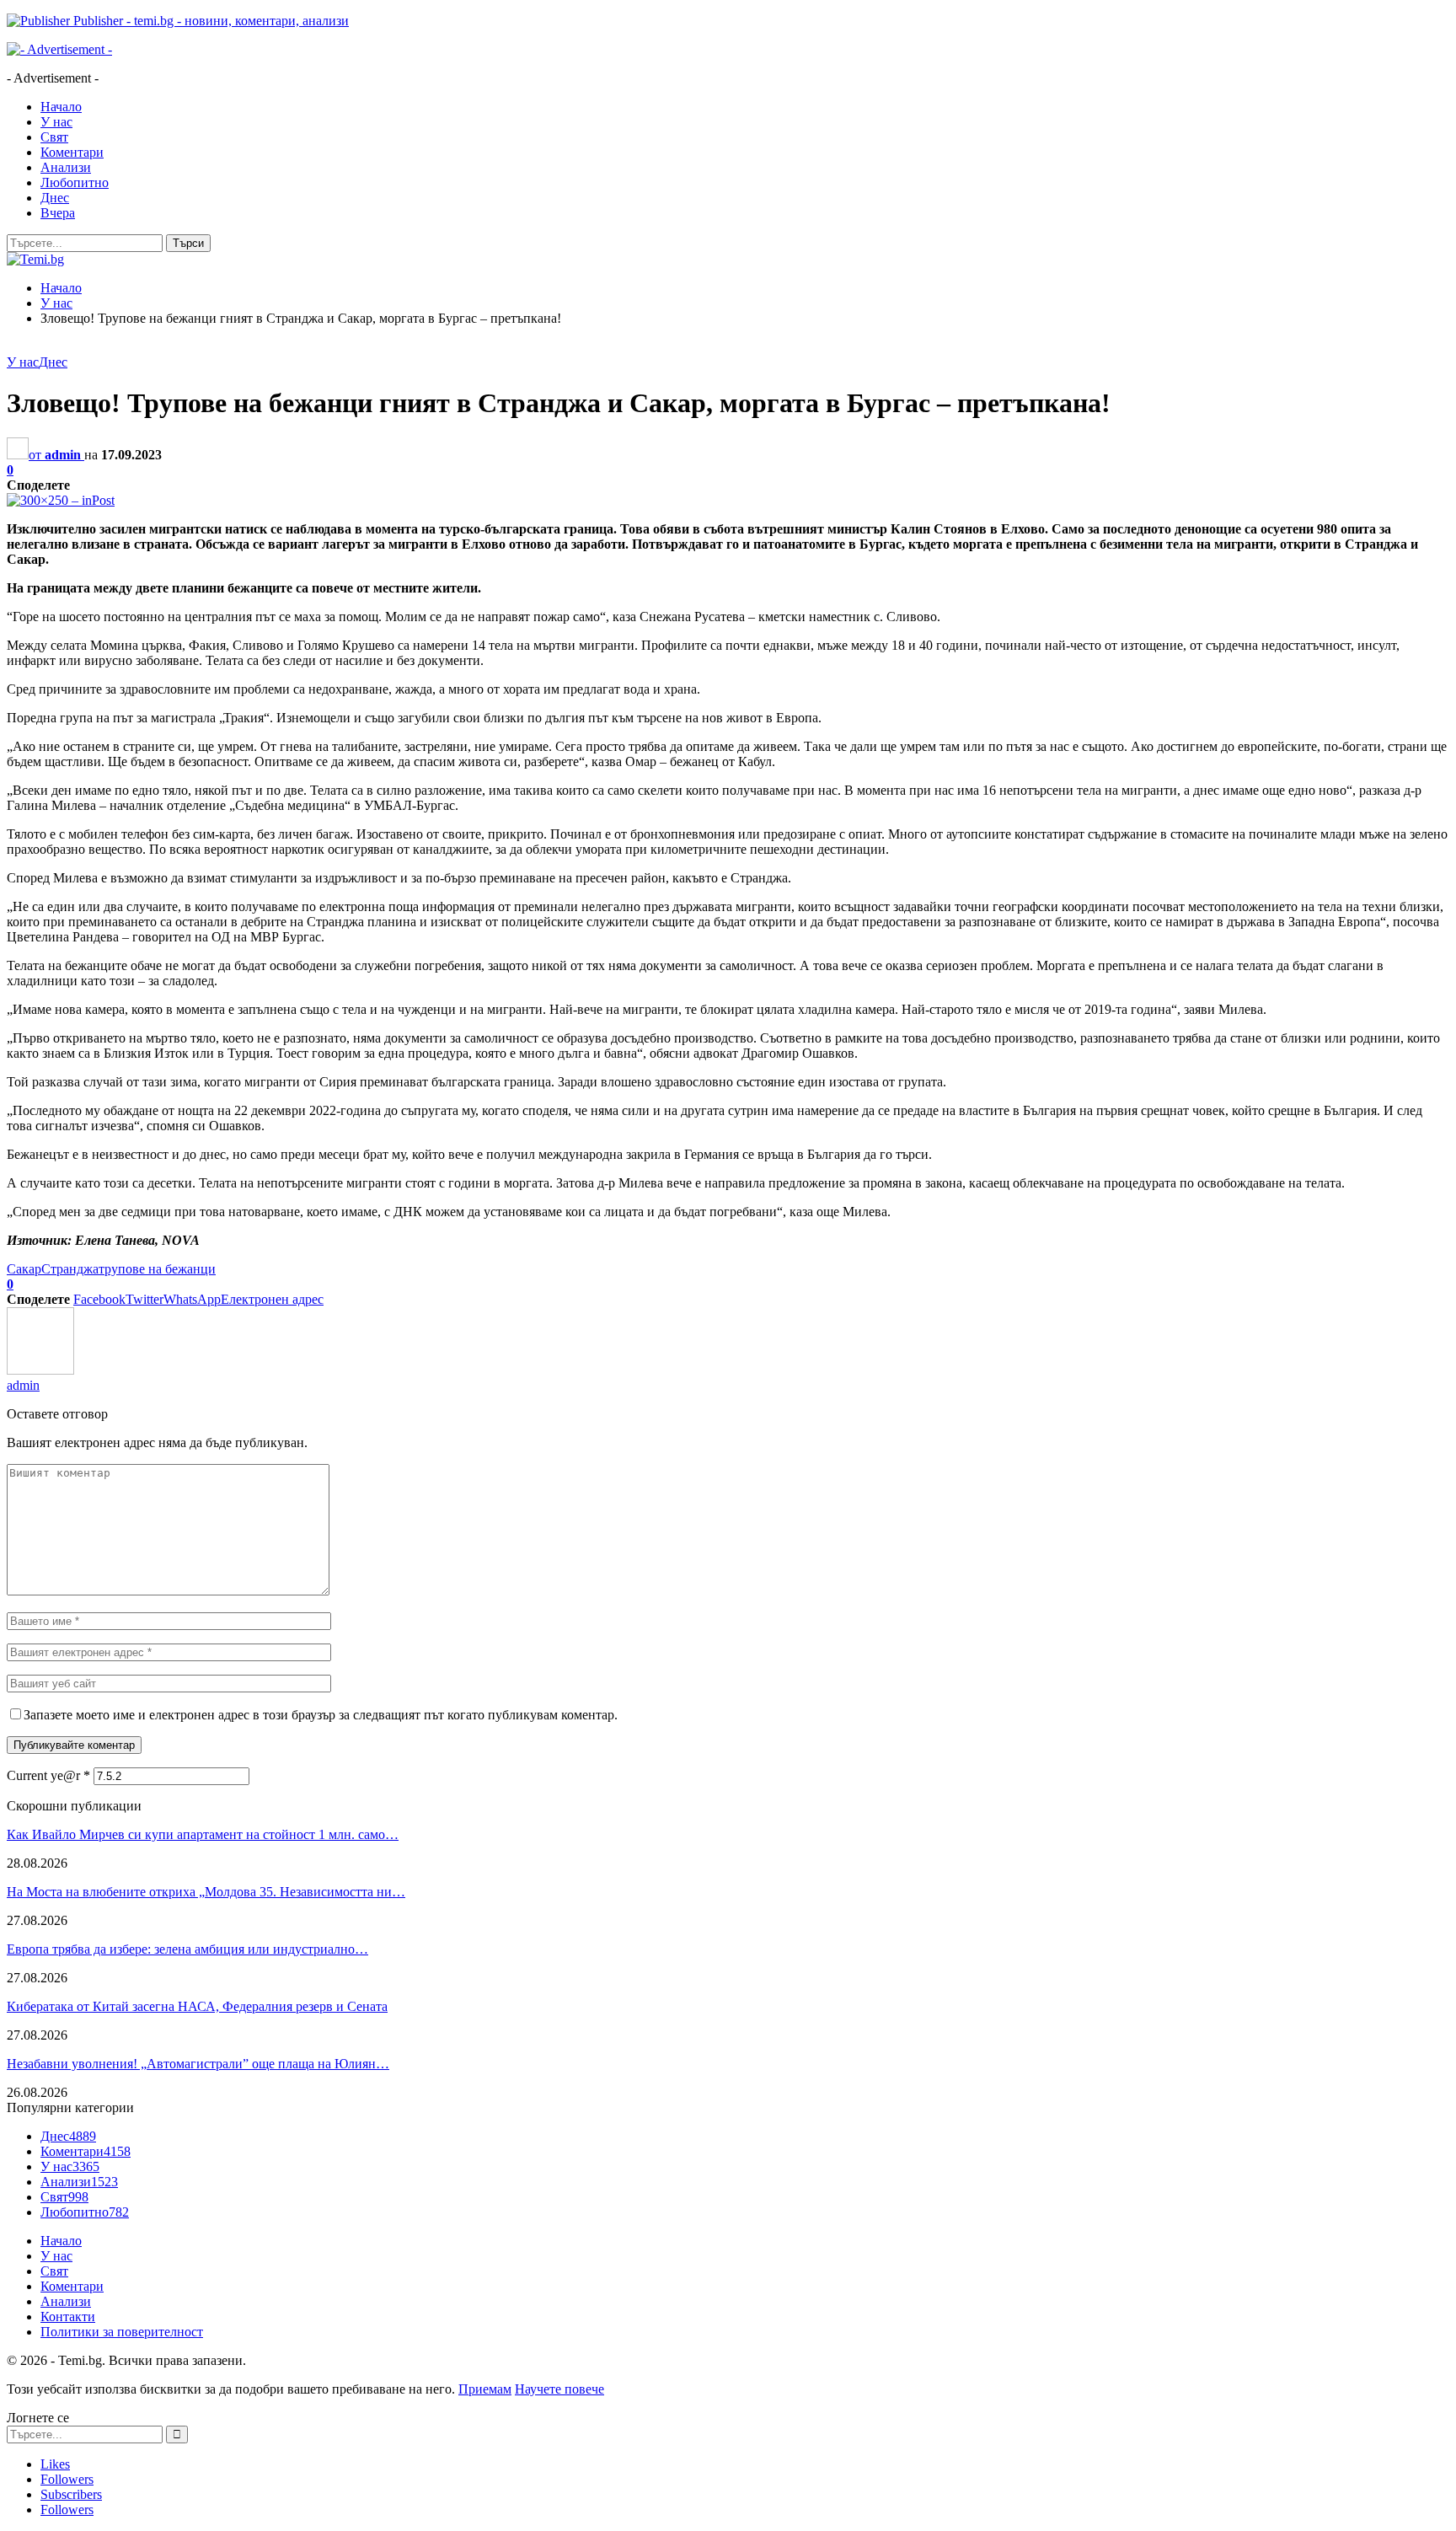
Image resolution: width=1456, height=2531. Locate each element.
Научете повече (559, 2389)
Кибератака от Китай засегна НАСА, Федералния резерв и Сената (197, 2006)
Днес (55, 198)
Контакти (68, 2317)
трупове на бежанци (157, 1269)
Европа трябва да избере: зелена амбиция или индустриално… (187, 1949)
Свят (54, 137)
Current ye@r (48, 1775)
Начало (61, 107)
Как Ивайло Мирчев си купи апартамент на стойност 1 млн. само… (203, 1834)
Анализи (66, 167)
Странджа (70, 1269)
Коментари (72, 152)
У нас (56, 122)
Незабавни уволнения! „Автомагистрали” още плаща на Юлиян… (198, 2064)
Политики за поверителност (122, 2332)
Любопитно (75, 182)
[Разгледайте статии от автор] (40, 1370)
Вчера (58, 213)
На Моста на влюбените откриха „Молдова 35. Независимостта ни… (206, 1892)
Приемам (485, 2389)
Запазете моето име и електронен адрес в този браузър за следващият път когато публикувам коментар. (321, 1715)
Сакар (24, 1269)
